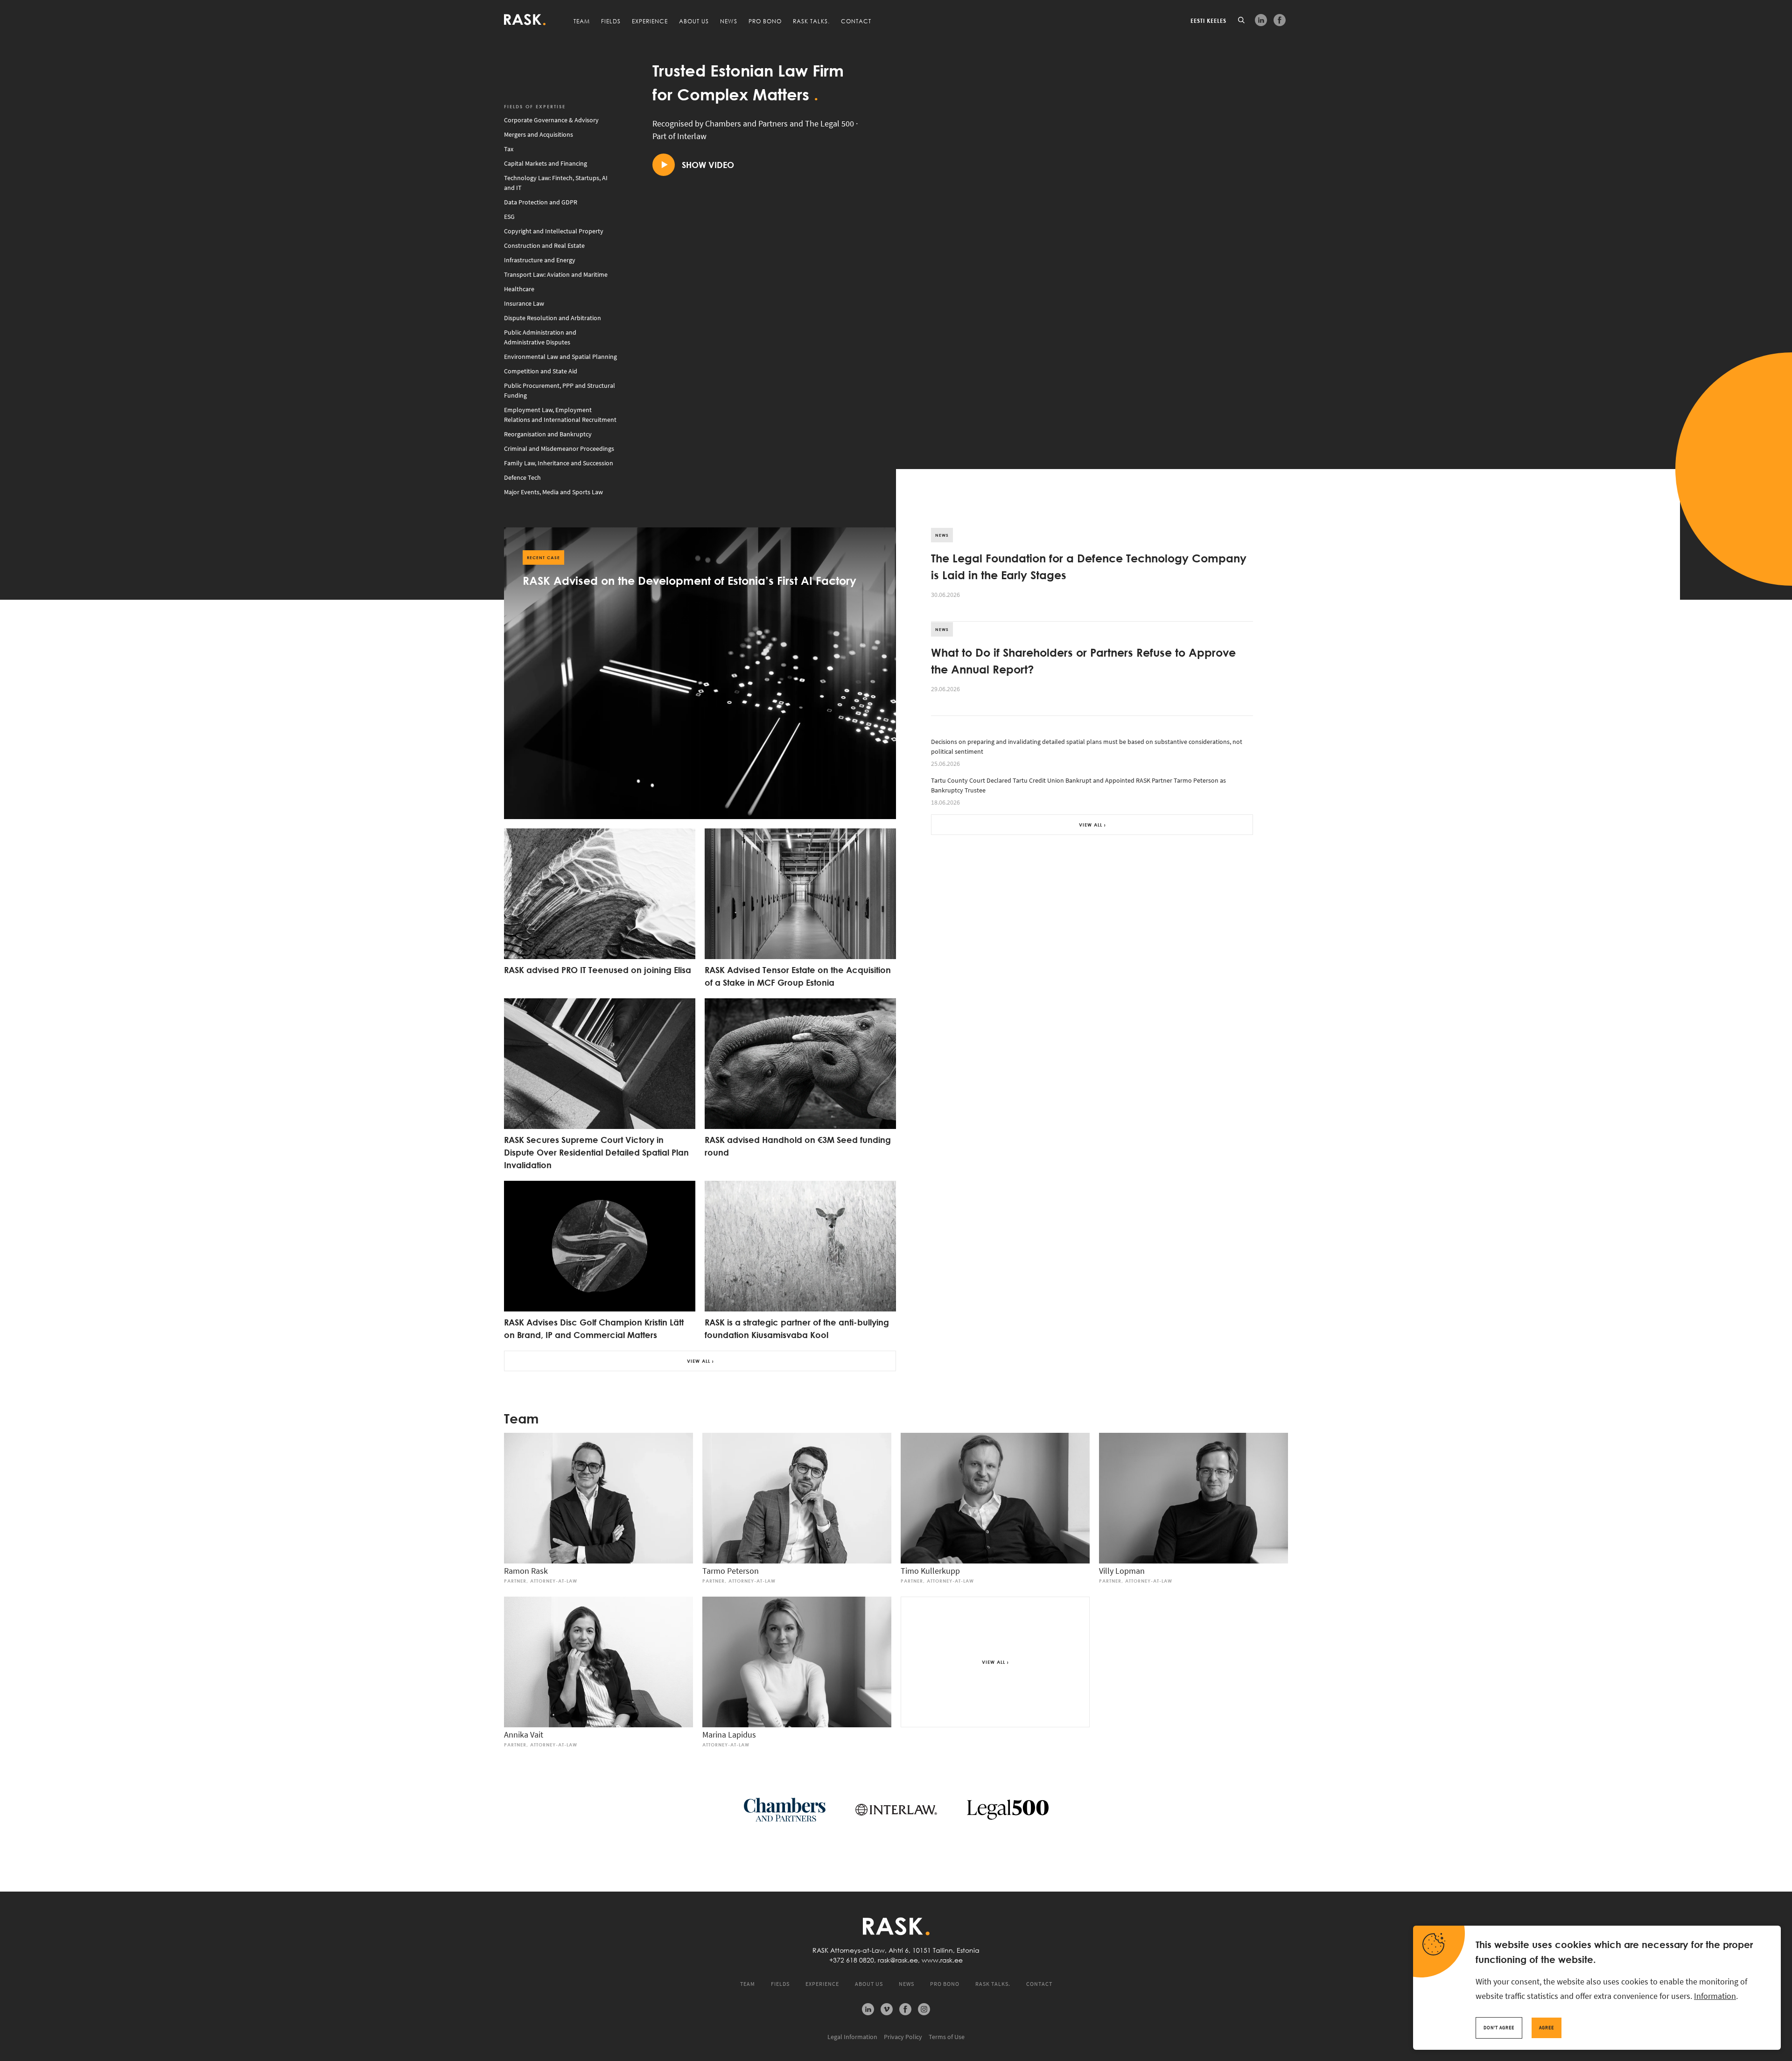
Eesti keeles (1208, 21)
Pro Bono (765, 21)
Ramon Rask (526, 1571)
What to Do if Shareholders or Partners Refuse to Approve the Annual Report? (1083, 660)
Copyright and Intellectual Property (554, 231)
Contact (856, 21)
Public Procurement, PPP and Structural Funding (560, 390)
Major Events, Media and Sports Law (553, 492)
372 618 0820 (854, 1960)
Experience (650, 21)
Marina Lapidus (729, 1735)
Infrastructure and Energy (540, 260)
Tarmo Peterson (731, 1571)
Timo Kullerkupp (930, 1571)
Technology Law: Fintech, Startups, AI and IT (556, 183)
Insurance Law (524, 303)
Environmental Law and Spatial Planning (560, 357)
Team (582, 21)
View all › (700, 1361)
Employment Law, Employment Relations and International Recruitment (560, 415)
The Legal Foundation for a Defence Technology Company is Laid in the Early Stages (1089, 566)
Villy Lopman (1122, 1571)
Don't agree (1499, 2028)
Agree (1547, 2028)
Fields (611, 21)
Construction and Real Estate (544, 245)
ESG (509, 217)
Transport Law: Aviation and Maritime (556, 274)
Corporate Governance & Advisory (551, 120)
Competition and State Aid (541, 371)
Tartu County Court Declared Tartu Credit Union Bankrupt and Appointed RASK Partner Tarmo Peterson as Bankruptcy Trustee (1078, 791)
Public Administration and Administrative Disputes (540, 337)
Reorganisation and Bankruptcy (548, 434)
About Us (694, 21)
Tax (509, 149)
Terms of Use (947, 2037)
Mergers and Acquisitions (539, 134)
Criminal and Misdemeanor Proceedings (559, 449)
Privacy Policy (903, 2037)
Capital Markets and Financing (546, 163)
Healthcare (519, 289)
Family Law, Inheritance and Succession (559, 463)
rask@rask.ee (898, 1960)
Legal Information (852, 2037)
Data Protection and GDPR (541, 202)
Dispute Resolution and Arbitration (553, 318)
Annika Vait (524, 1735)
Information (1715, 1996)
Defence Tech (522, 477)
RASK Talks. (811, 21)
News (729, 21)
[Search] (1241, 20)
